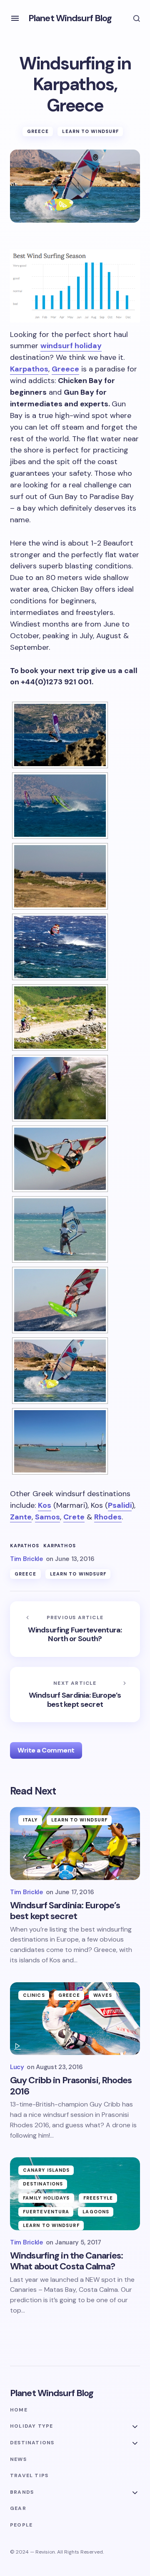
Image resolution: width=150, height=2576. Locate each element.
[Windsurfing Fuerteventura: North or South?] (75, 1629)
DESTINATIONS (43, 2184)
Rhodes (108, 1517)
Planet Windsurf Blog (70, 18)
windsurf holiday (71, 346)
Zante (21, 1517)
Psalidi (120, 1505)
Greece (38, 131)
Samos (47, 1517)
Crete (74, 1517)
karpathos (60, 1546)
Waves (103, 1995)
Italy (30, 1820)
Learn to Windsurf (90, 131)
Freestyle (98, 2198)
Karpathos (29, 369)
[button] (15, 18)
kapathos (25, 1546)
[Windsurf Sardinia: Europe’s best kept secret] (75, 1695)
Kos (45, 1505)
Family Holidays (46, 2198)
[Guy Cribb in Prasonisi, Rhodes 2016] (75, 2019)
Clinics (34, 1995)
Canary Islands (46, 2170)
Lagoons (96, 2212)
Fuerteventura (46, 2212)
